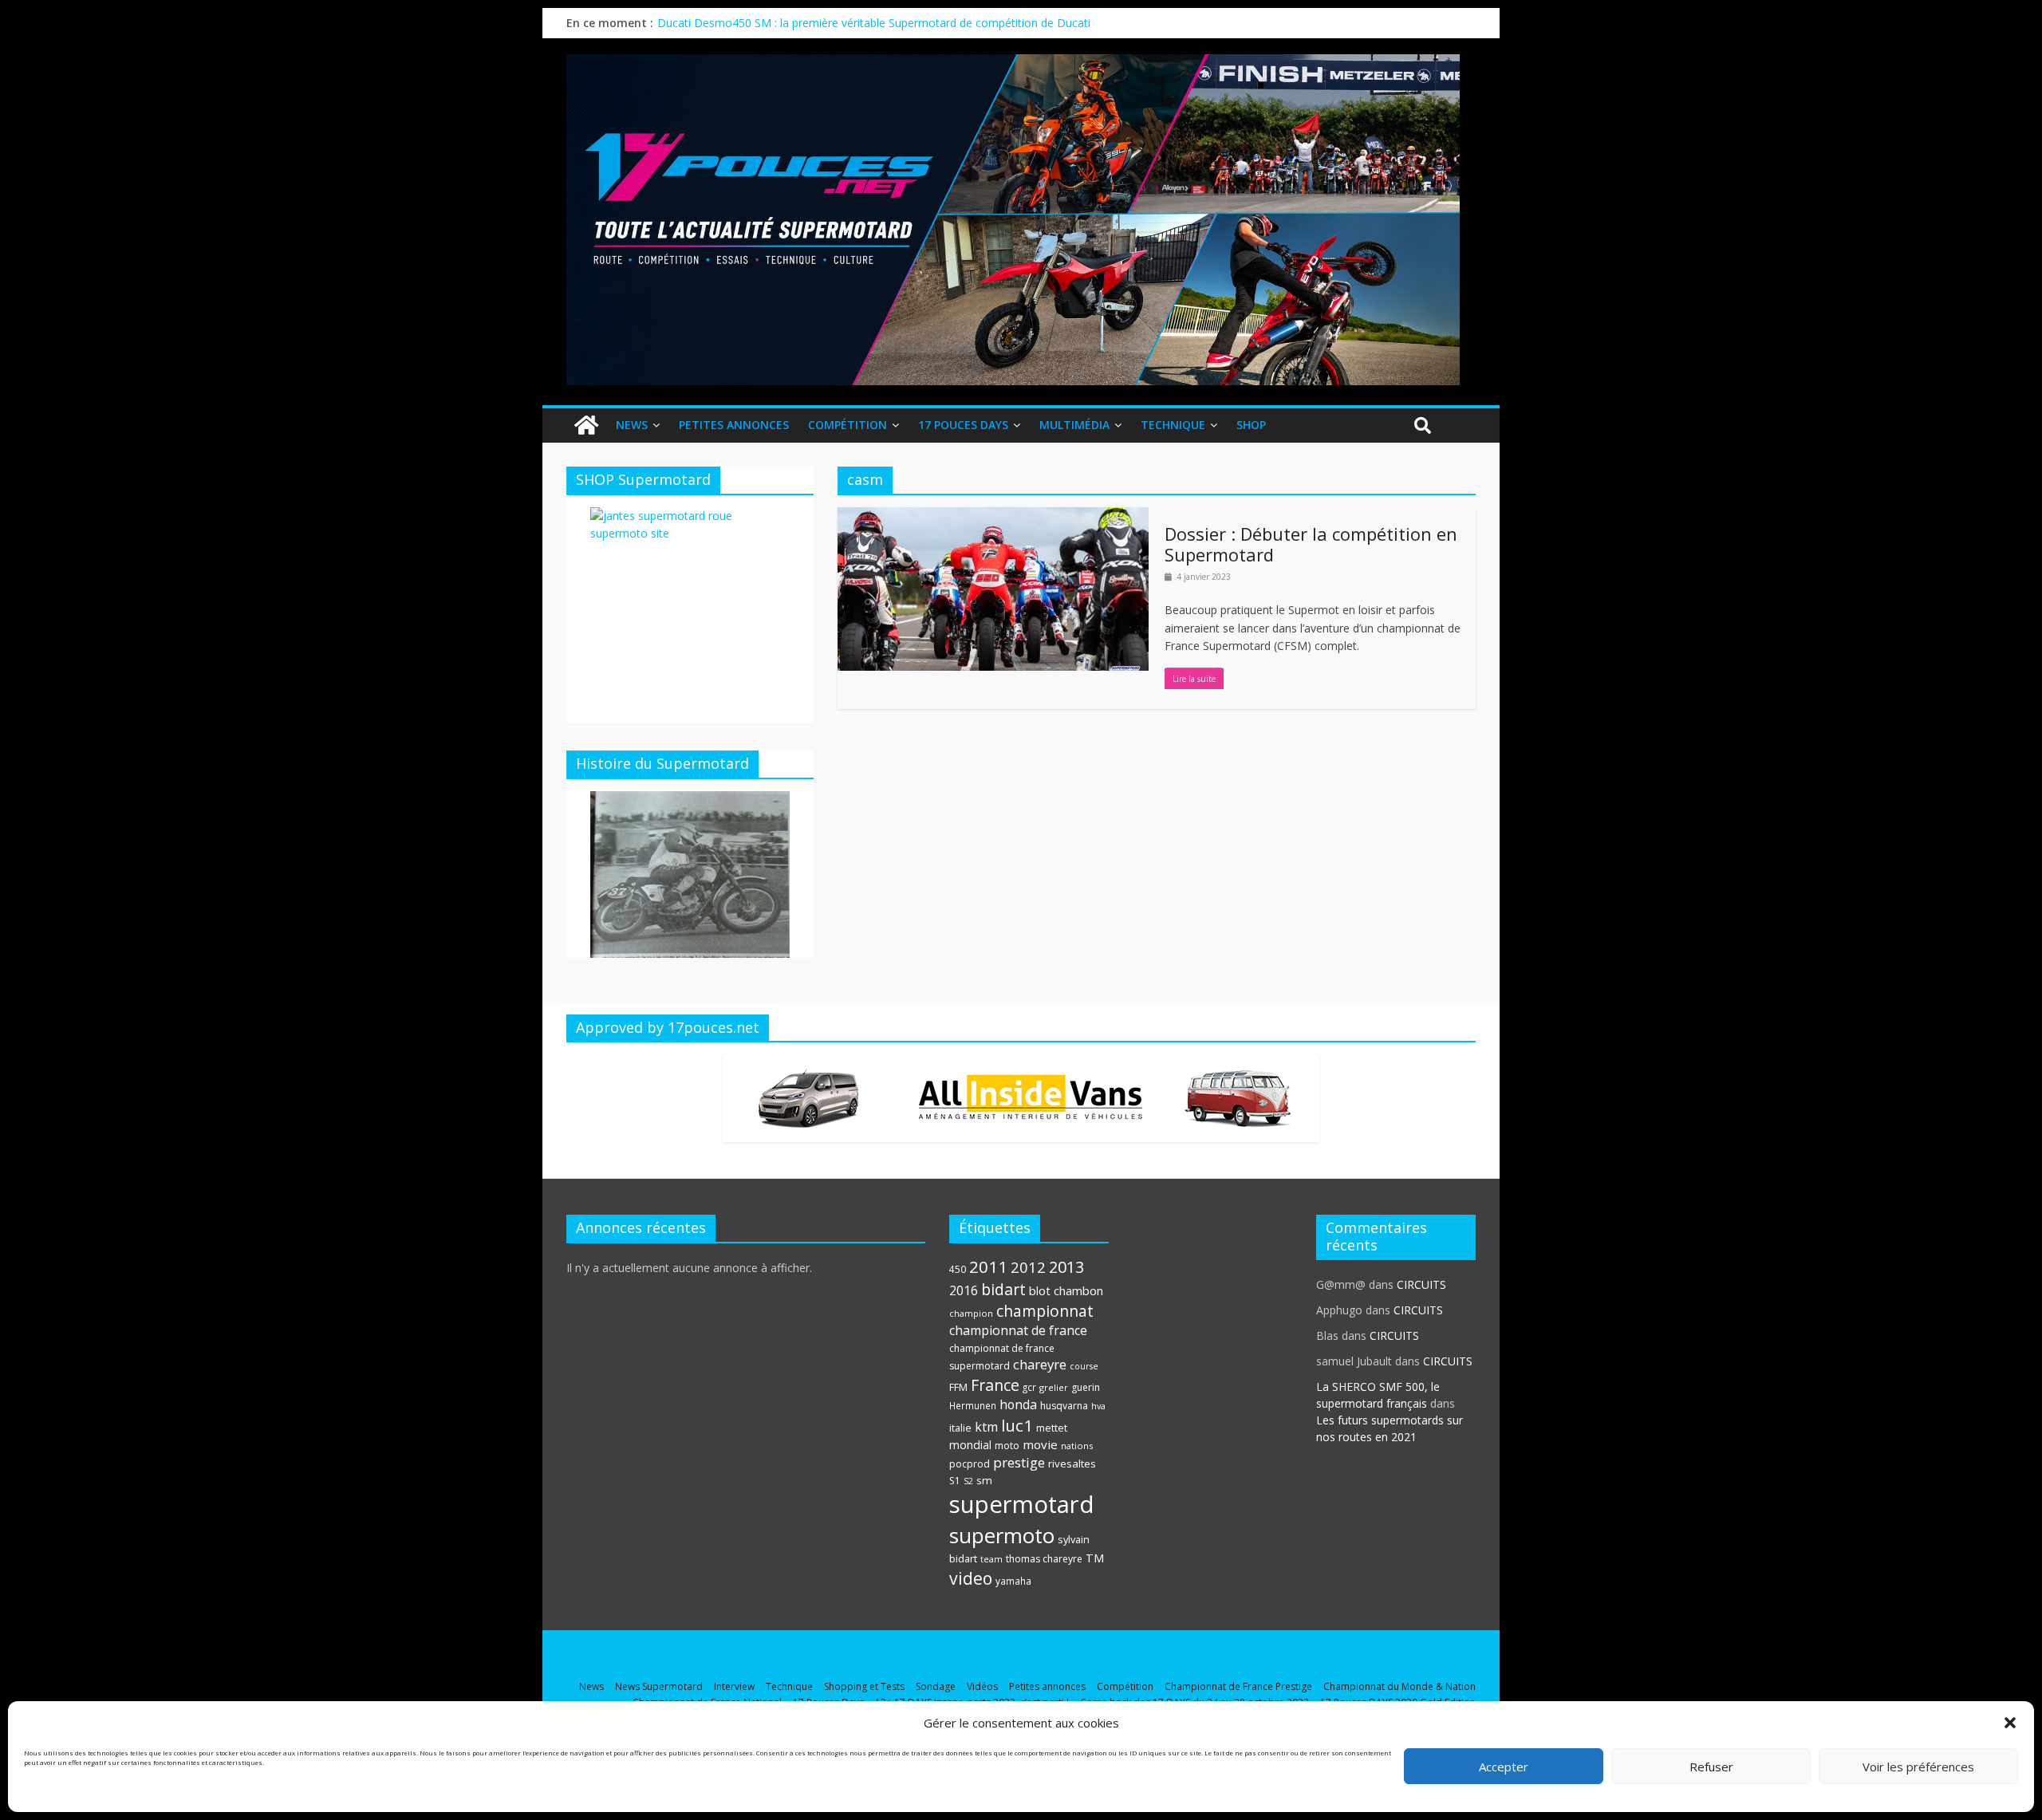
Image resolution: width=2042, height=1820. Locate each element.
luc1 (1017, 1425)
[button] (2010, 1723)
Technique (1173, 425)
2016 (964, 1290)
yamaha (1013, 1581)
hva (1098, 1406)
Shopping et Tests (864, 1686)
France (995, 1385)
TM (1095, 1558)
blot (1040, 1290)
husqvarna (1064, 1406)
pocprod (970, 1464)
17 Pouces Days (963, 425)
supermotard (1022, 1504)
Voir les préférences (1918, 1767)
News (632, 425)
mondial (970, 1445)
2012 (1028, 1267)
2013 (1066, 1267)
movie (1040, 1444)
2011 (988, 1267)
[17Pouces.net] (586, 425)
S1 (955, 1481)
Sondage (936, 1686)
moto (1007, 1446)
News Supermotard (659, 1686)
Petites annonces (734, 425)
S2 (968, 1481)
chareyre (1040, 1364)
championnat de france (1018, 1330)
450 (958, 1269)
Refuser (1711, 1767)
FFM (958, 1387)
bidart (1003, 1289)
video (971, 1578)
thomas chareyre (1044, 1559)
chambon (1078, 1290)
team (991, 1559)
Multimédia (1074, 425)
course (1084, 1366)
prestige (1019, 1462)
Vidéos (982, 1686)
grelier (1054, 1387)
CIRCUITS (1421, 1284)
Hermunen (973, 1405)
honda (1018, 1404)
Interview (734, 1686)
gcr (1029, 1387)
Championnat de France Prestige (1238, 1686)
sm (984, 1480)
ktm (986, 1427)
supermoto (1002, 1535)
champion (971, 1313)
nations (1077, 1446)
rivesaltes (1072, 1463)
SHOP (1251, 425)
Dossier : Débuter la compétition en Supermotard (1311, 544)
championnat (1045, 1311)
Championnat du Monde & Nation (1399, 1686)
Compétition (848, 425)
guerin (1086, 1387)
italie (960, 1428)
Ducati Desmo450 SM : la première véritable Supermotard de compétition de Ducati (874, 23)
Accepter (1504, 1767)
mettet (1052, 1428)
